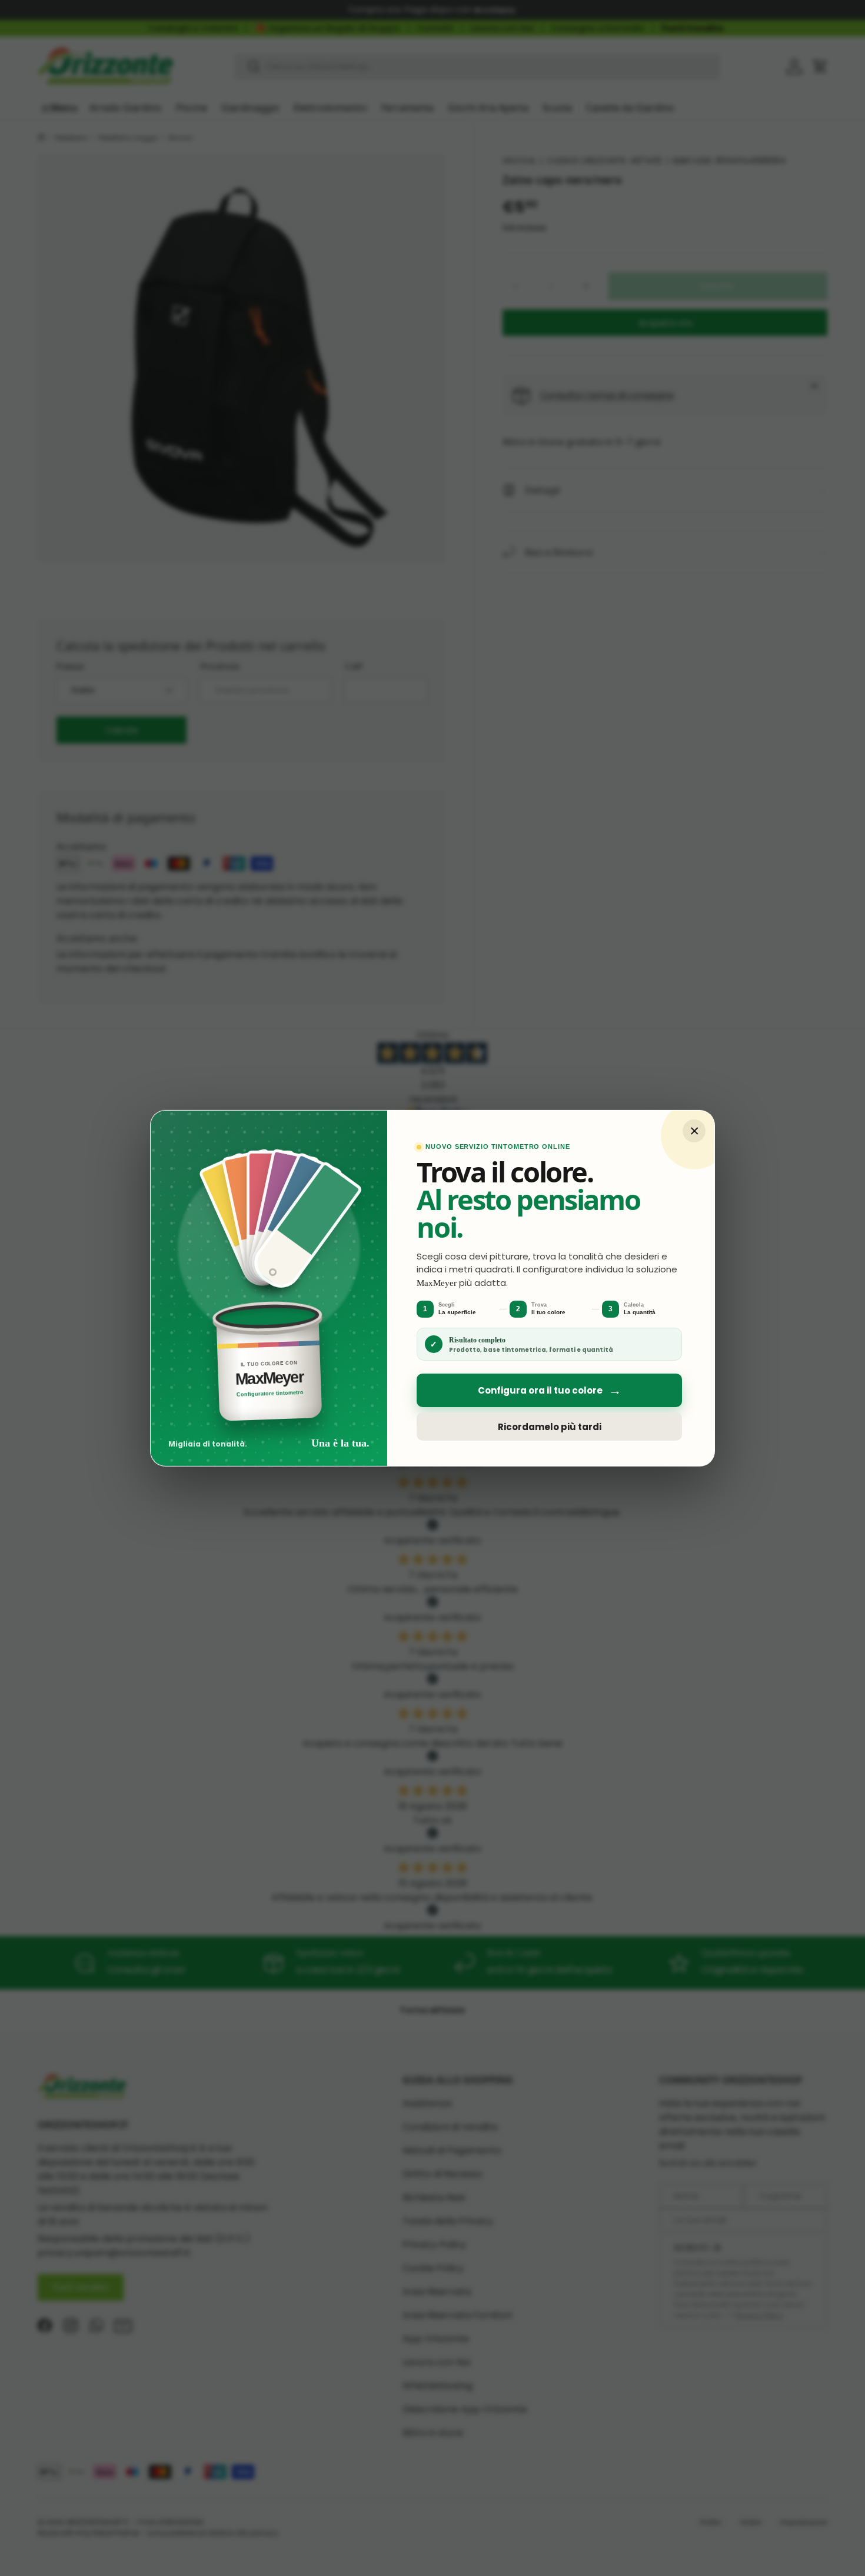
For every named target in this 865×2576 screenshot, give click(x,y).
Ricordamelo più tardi (550, 1426)
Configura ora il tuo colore (550, 1390)
